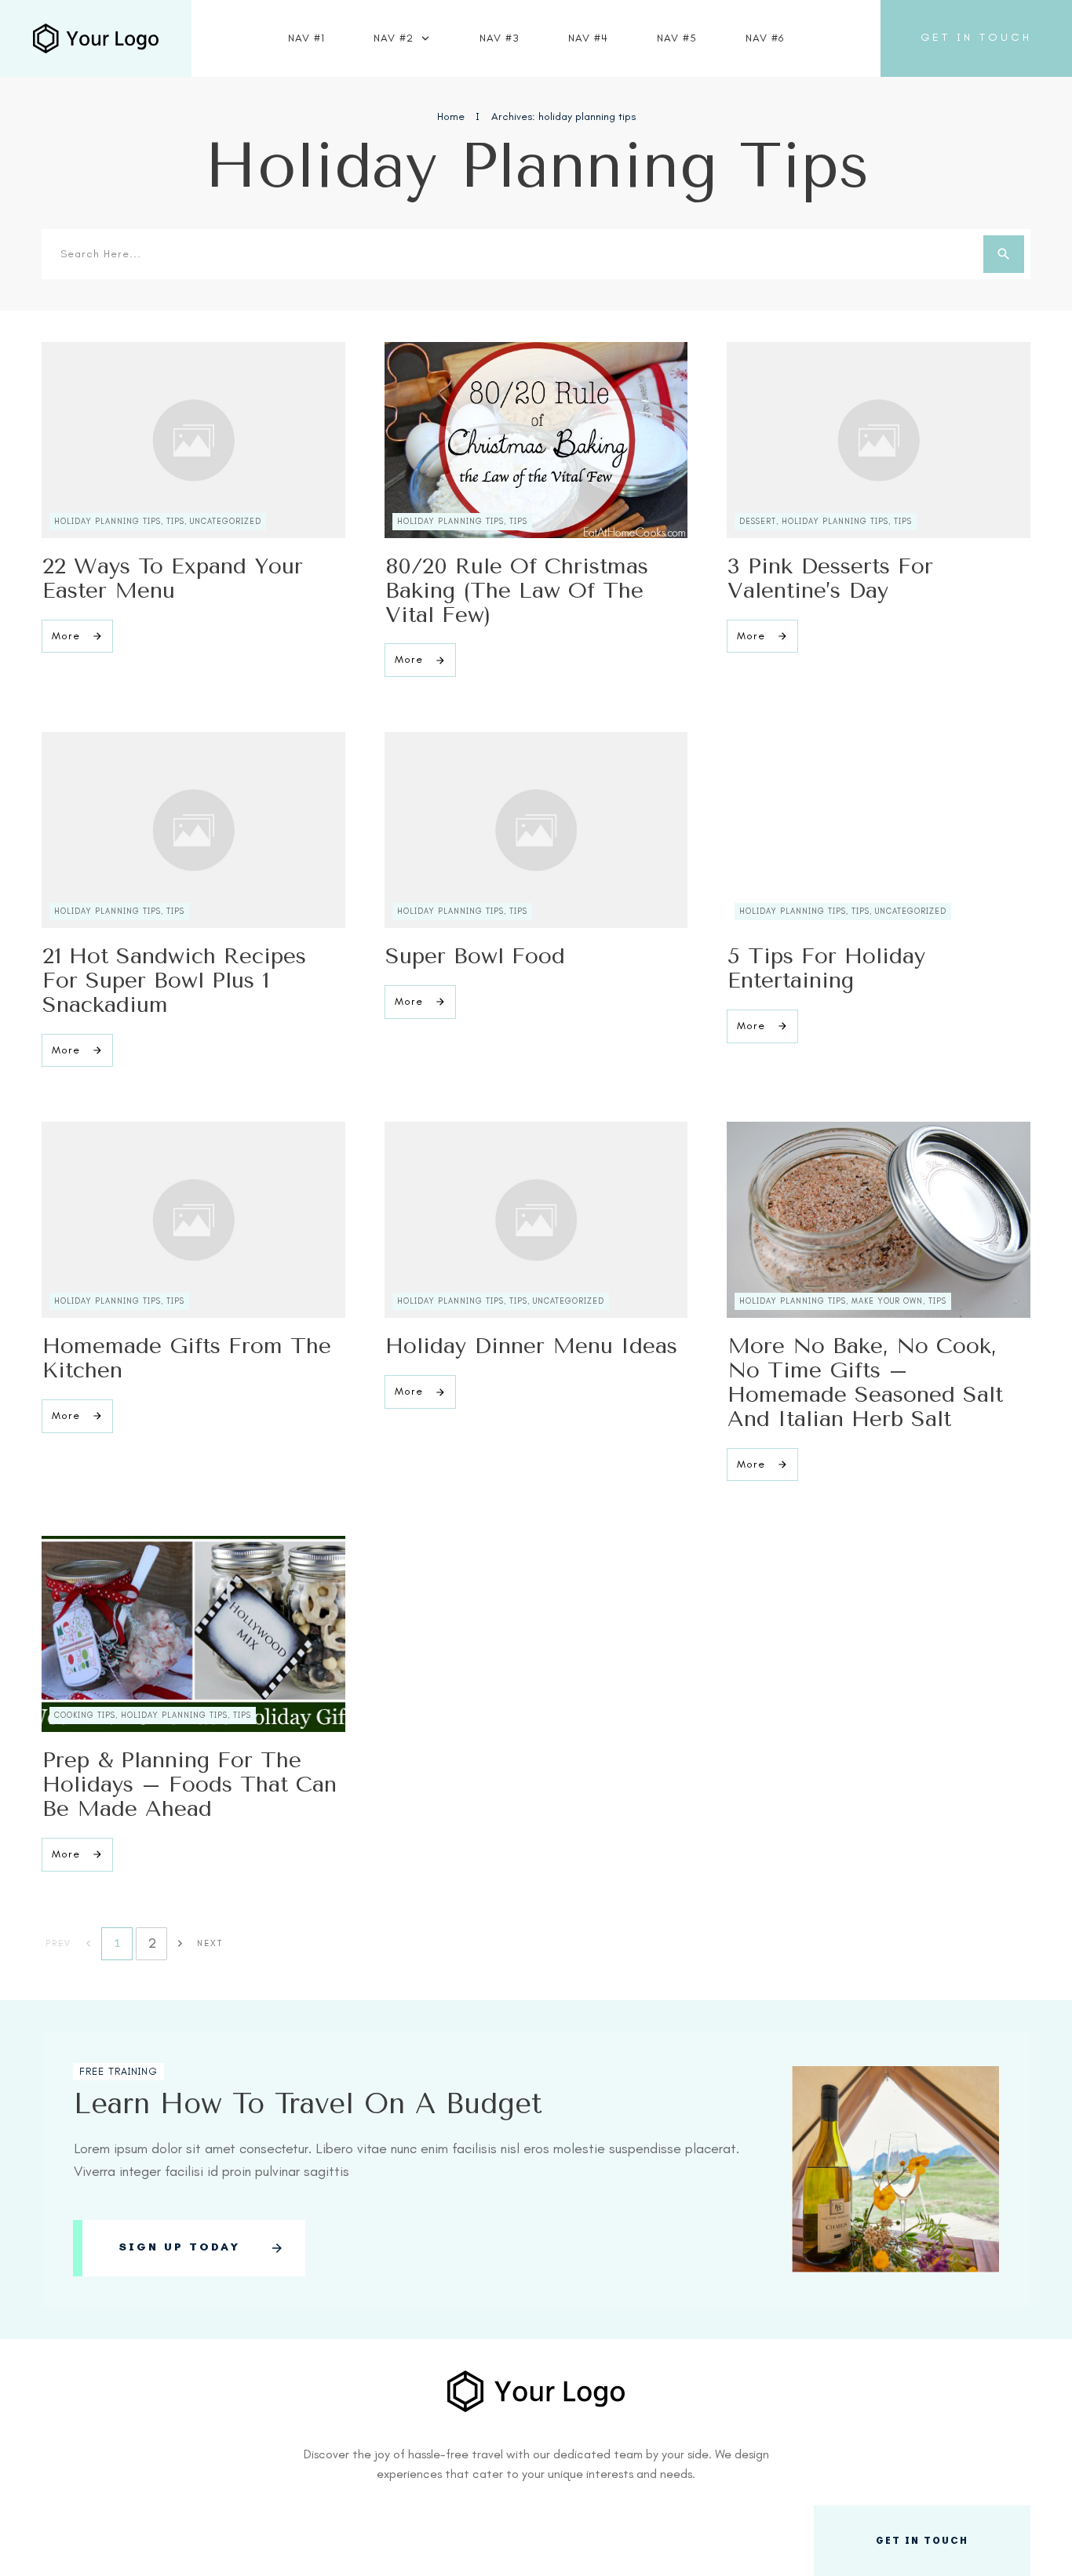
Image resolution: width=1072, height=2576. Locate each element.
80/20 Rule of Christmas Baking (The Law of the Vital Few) (517, 590)
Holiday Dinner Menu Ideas (531, 1346)
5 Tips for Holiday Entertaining (826, 968)
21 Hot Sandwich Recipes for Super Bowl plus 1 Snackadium (174, 980)
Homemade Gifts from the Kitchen (187, 1358)
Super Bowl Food (475, 956)
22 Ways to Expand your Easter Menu (173, 578)
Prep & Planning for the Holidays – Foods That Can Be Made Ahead (190, 1784)
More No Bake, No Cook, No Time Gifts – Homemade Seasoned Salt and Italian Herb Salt (865, 1382)
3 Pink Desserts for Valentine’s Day (830, 578)
